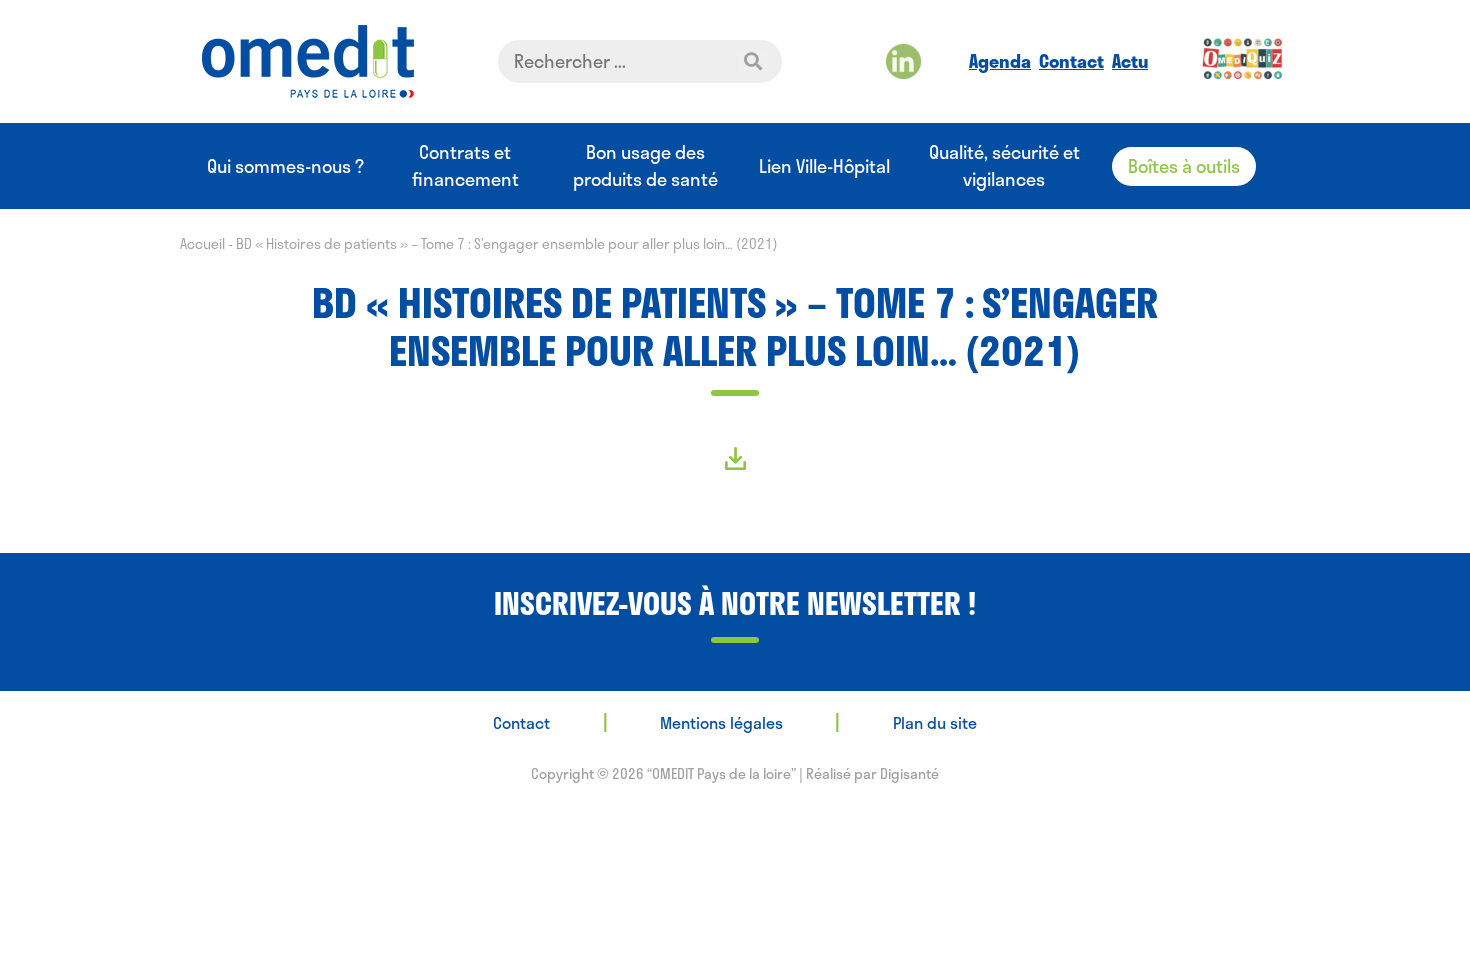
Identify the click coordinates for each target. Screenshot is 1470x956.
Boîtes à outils (1184, 166)
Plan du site (935, 722)
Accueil (202, 243)
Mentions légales (721, 722)
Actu (1130, 61)
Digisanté (909, 773)
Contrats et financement (465, 166)
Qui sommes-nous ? (285, 166)
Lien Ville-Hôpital (824, 166)
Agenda (1000, 61)
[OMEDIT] (308, 61)
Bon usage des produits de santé (645, 166)
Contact (1071, 61)
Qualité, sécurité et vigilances (1004, 166)
